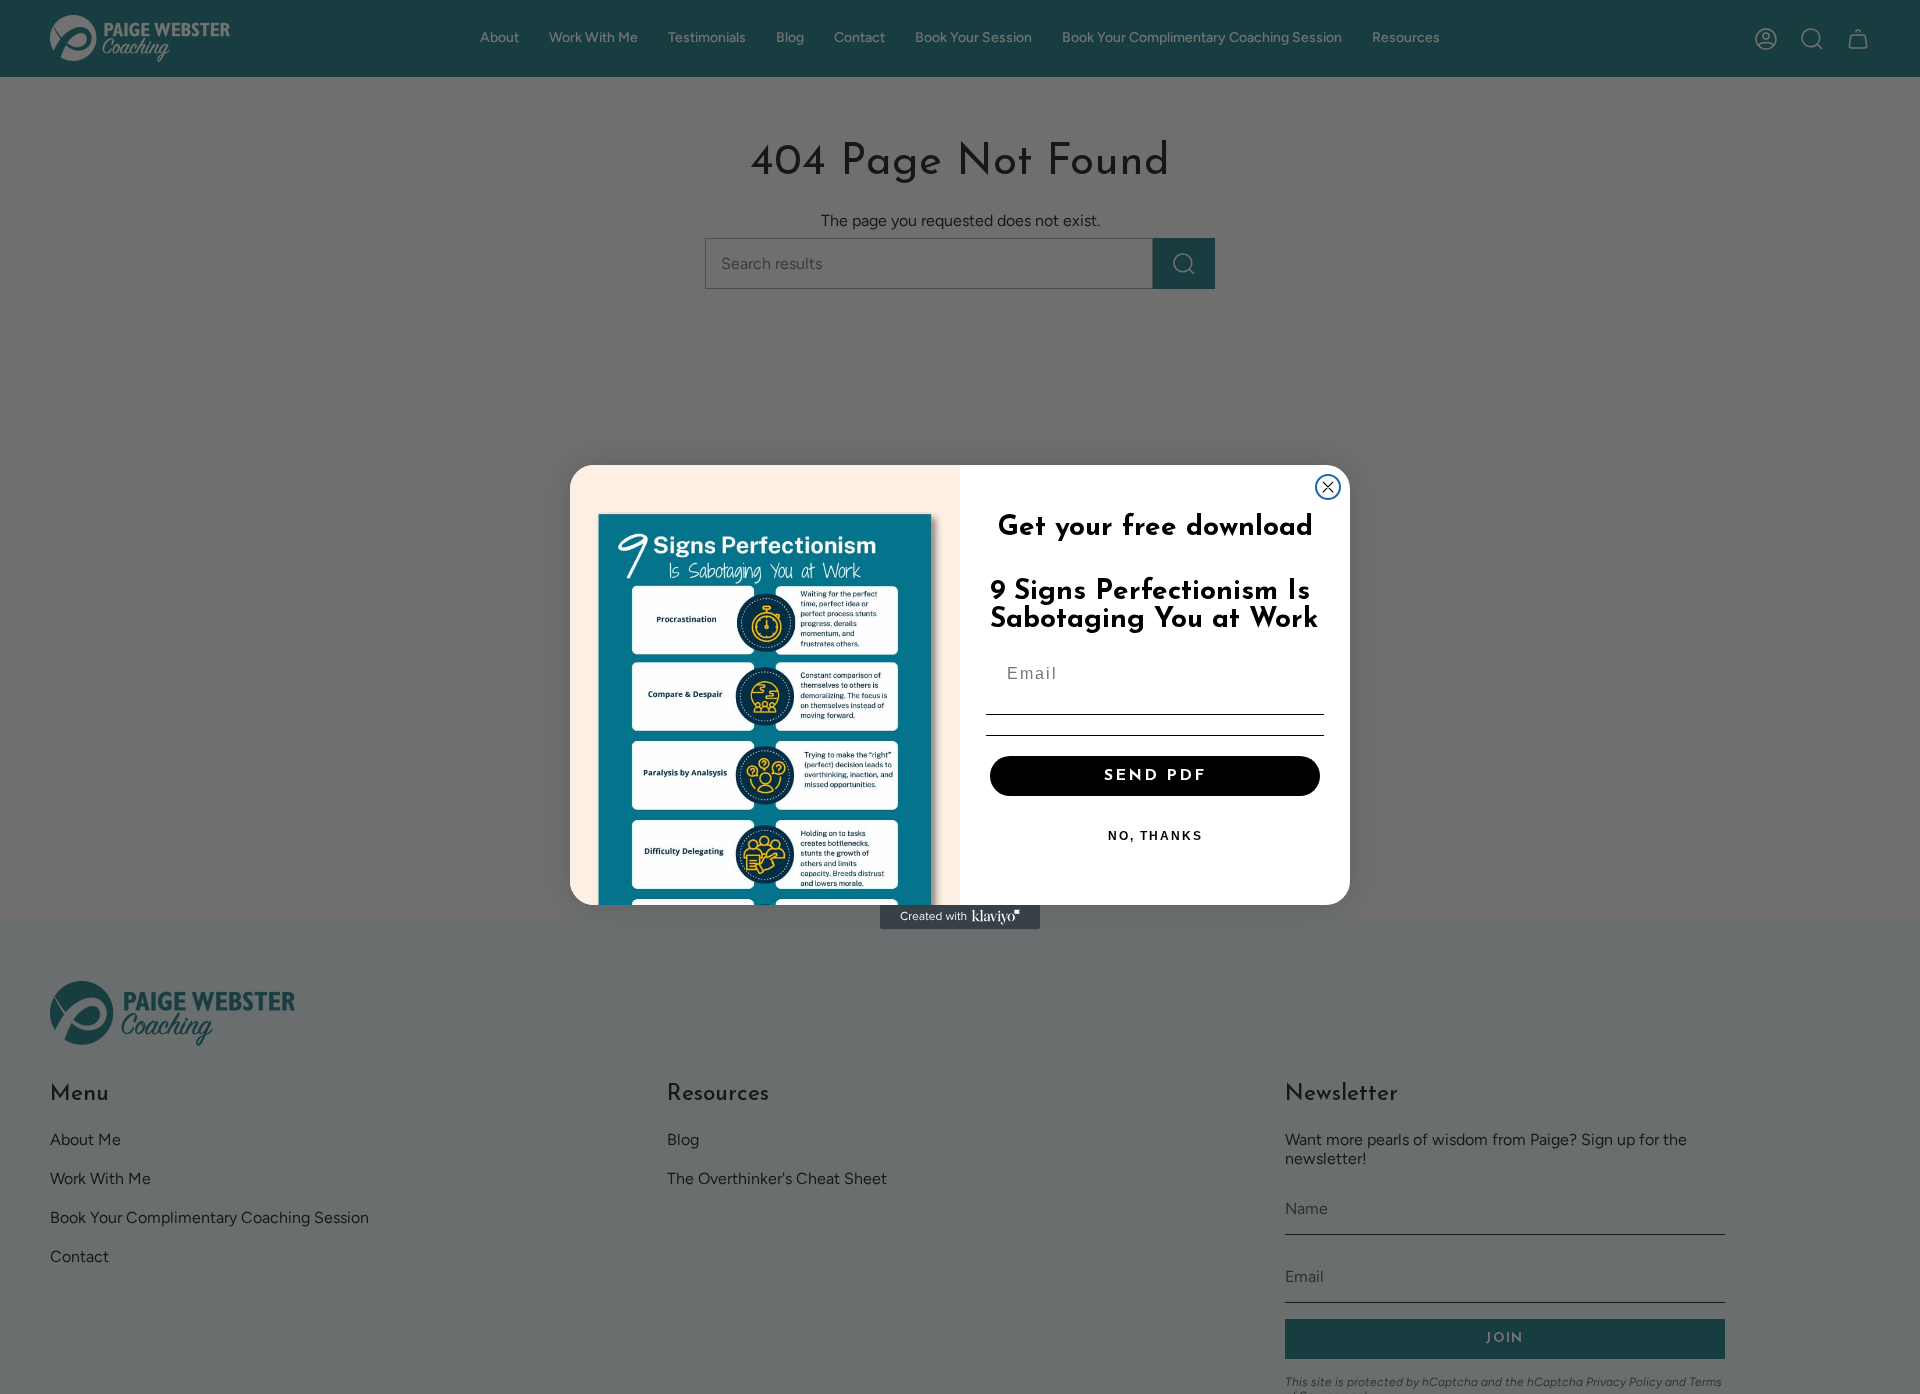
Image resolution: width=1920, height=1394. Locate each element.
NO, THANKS (1155, 836)
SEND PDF (1155, 776)
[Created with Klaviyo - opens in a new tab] (960, 917)
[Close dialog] (1328, 487)
